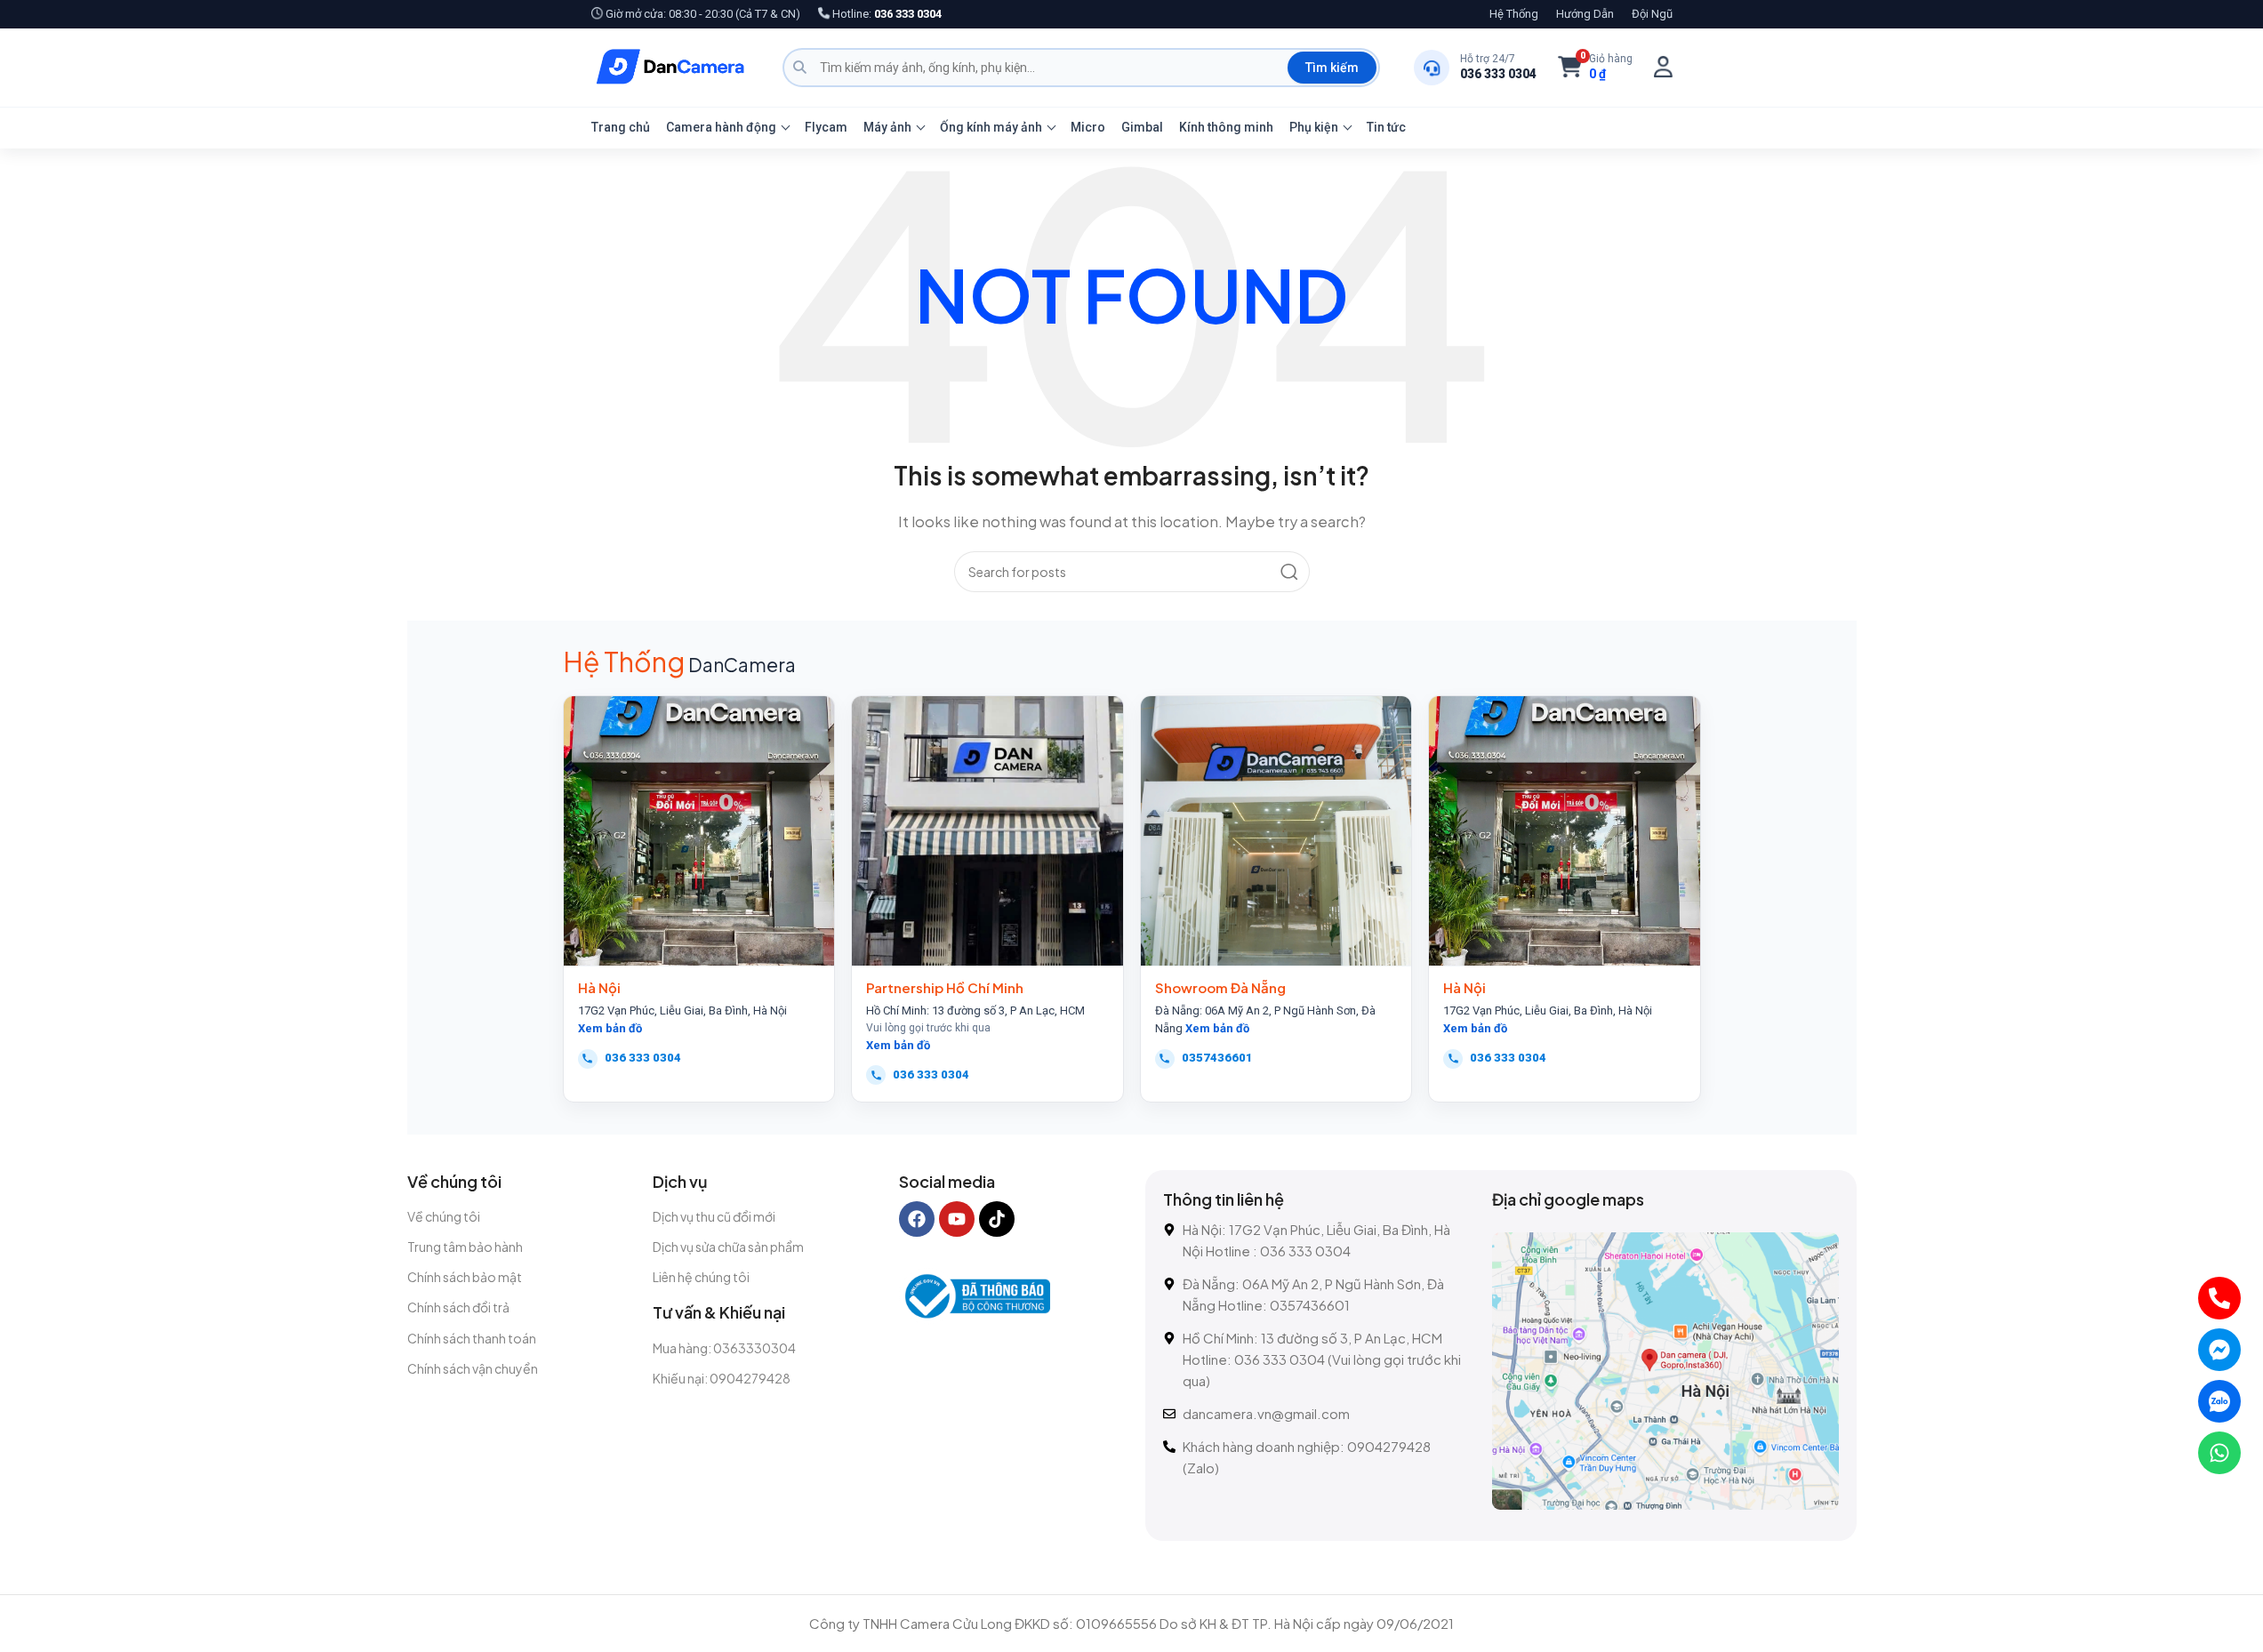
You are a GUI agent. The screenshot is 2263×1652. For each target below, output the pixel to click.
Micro (1088, 127)
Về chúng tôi (444, 1216)
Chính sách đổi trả (458, 1307)
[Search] (1289, 572)
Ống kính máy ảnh (991, 127)
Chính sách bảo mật (465, 1277)
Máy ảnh (887, 127)
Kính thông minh (1226, 127)
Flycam (826, 127)
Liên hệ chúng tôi (701, 1277)
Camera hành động (721, 127)
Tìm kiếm (1332, 68)
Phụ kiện (1314, 127)
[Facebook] (917, 1219)
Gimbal (1142, 127)
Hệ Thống (1514, 14)
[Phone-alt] (2219, 1298)
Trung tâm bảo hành (465, 1247)
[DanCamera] (670, 68)
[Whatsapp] (2219, 1453)
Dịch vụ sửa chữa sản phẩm (728, 1247)
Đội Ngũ (1652, 14)
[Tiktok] (997, 1219)
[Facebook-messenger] (2219, 1350)
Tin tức (1386, 127)
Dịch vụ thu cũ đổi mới (714, 1216)
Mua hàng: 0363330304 (724, 1348)
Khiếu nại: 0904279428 (722, 1378)
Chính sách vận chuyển (473, 1368)
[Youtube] (957, 1219)
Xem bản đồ (610, 1028)
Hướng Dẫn (1585, 14)
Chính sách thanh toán (472, 1338)
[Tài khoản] (1663, 67)
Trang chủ (621, 127)
